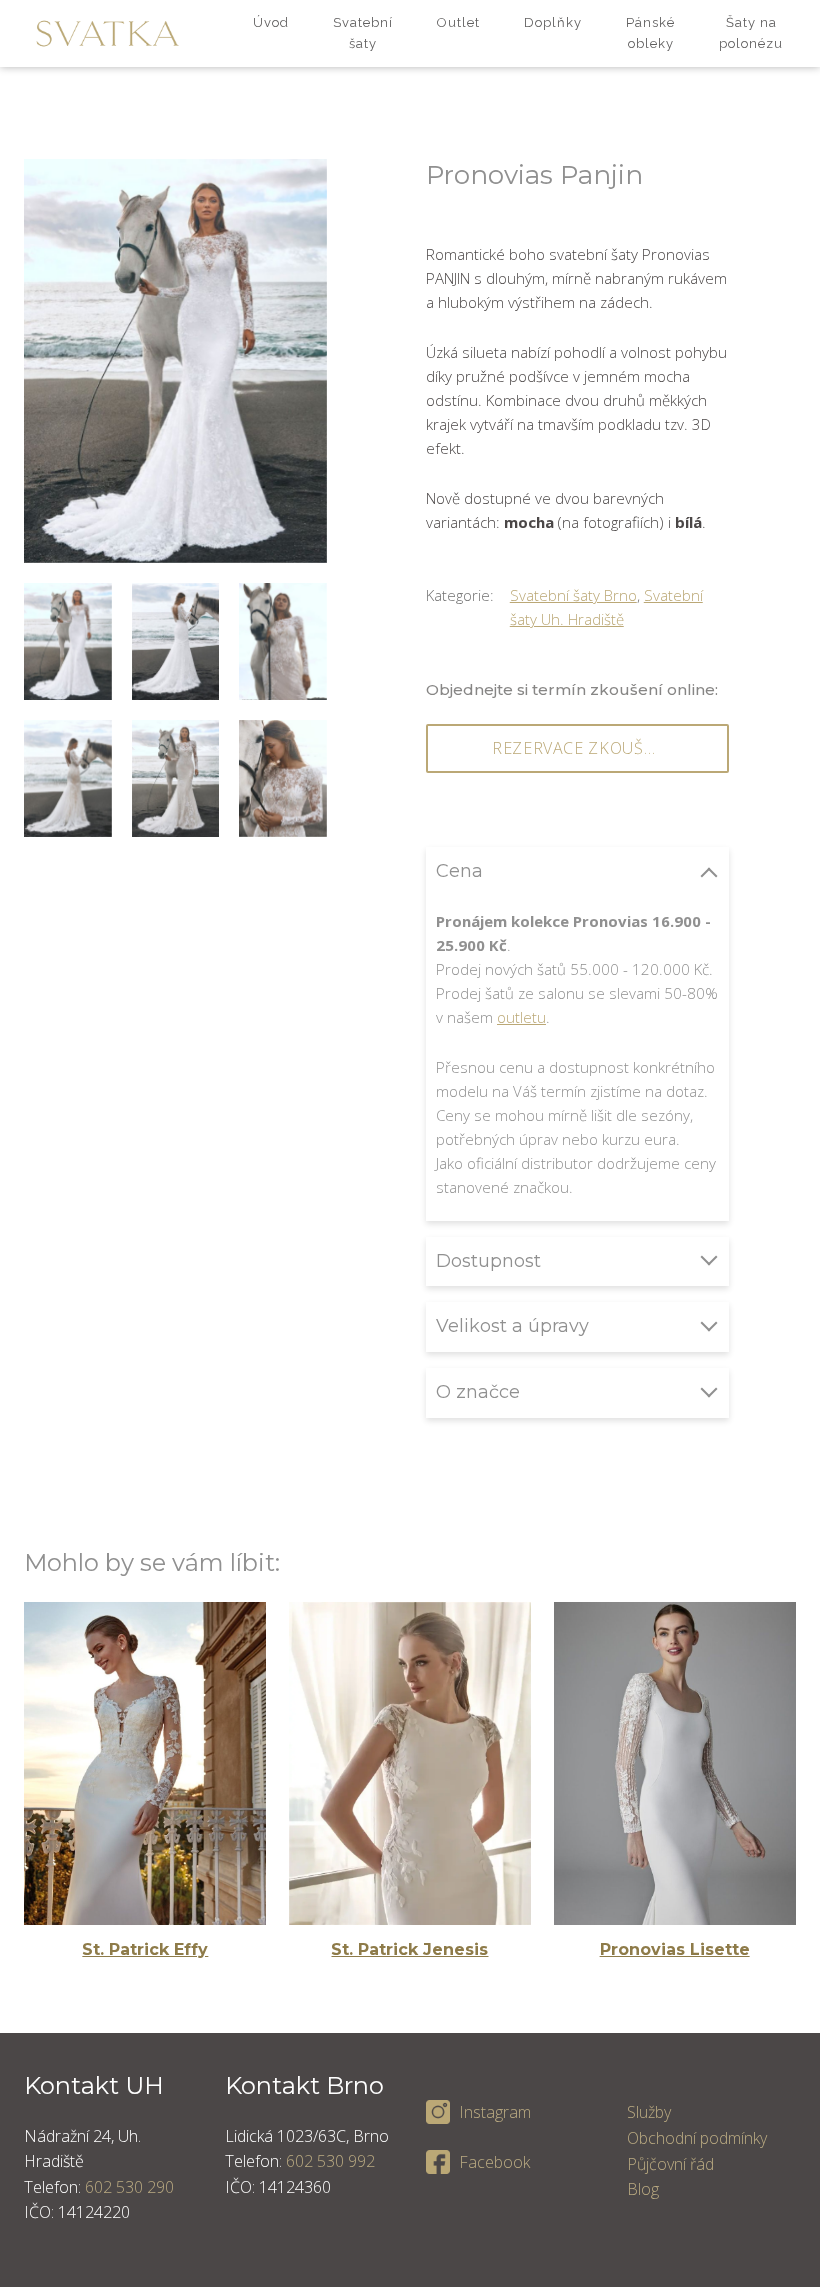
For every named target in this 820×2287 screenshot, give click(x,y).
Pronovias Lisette (675, 1949)
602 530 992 (330, 2161)
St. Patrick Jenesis (409, 1949)
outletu (521, 1017)
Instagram (495, 2112)
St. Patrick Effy (145, 1949)
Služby (649, 2112)
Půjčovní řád (670, 2164)
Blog (643, 2189)
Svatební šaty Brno (573, 595)
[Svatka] (107, 33)
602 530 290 (129, 2187)
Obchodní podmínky (697, 2138)
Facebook (494, 2162)
